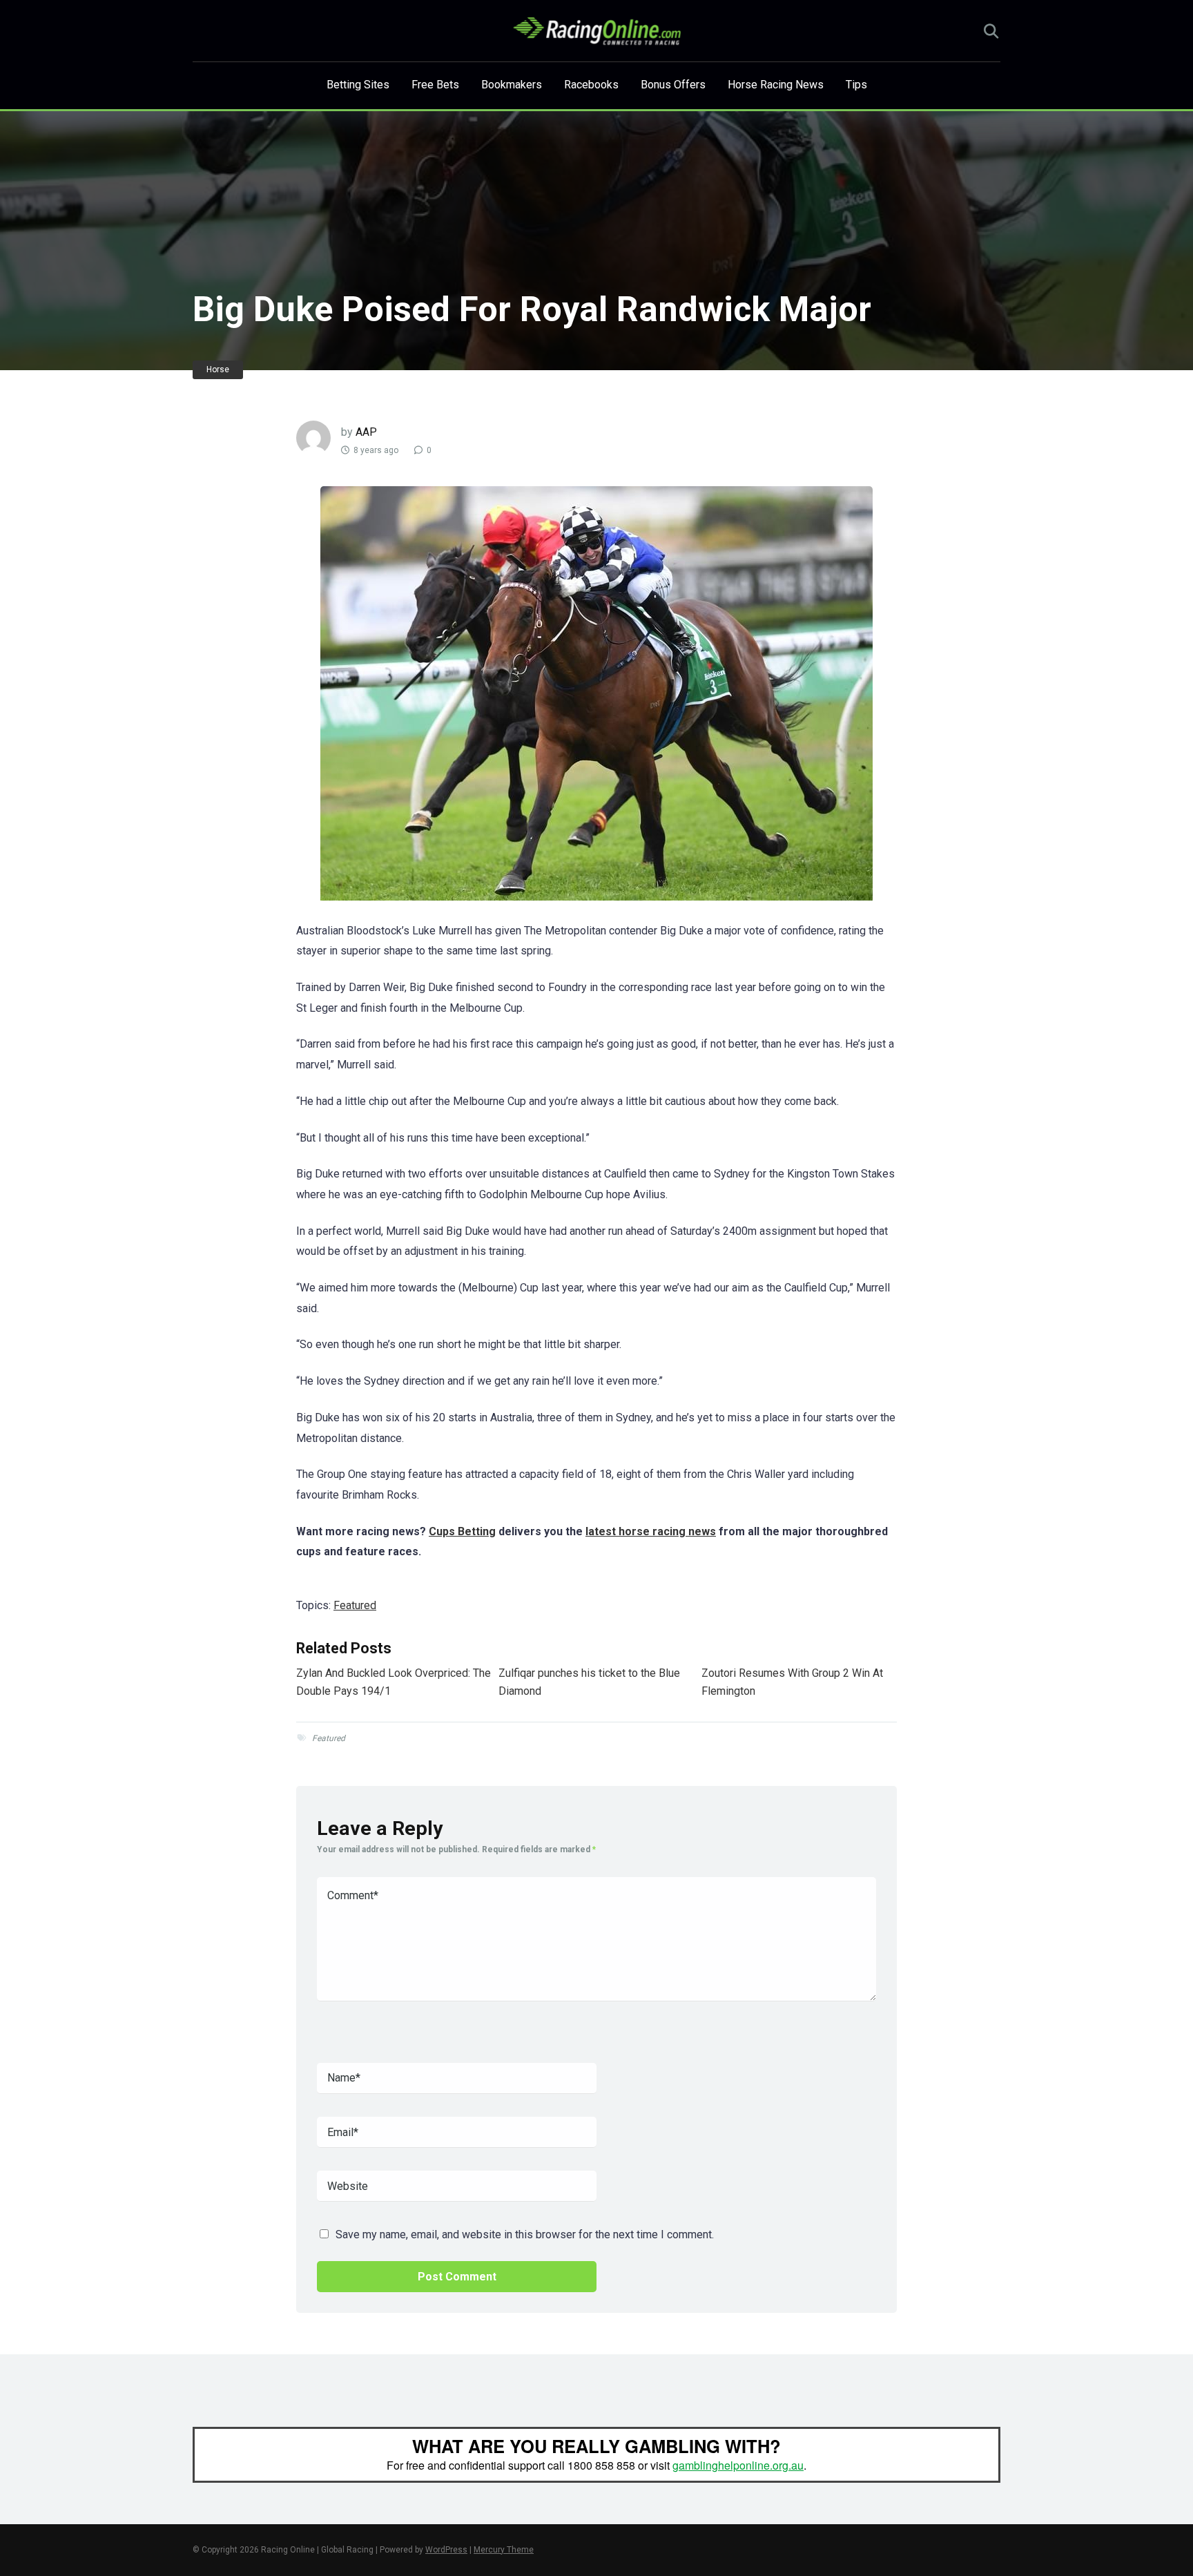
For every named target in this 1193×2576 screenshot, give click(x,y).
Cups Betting (462, 1531)
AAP (366, 432)
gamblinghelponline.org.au (738, 2465)
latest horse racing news (651, 1531)
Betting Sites (358, 85)
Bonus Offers (673, 85)
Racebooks (591, 85)
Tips (856, 85)
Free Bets (435, 85)
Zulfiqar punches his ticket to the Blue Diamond (589, 1682)
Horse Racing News (776, 85)
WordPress (446, 2550)
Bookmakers (512, 85)
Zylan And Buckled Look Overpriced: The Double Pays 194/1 (394, 1682)
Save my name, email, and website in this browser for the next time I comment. (525, 2234)
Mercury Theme (504, 2550)
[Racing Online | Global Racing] (597, 31)
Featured (355, 1605)
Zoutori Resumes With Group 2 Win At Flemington (792, 1682)
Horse (218, 369)
